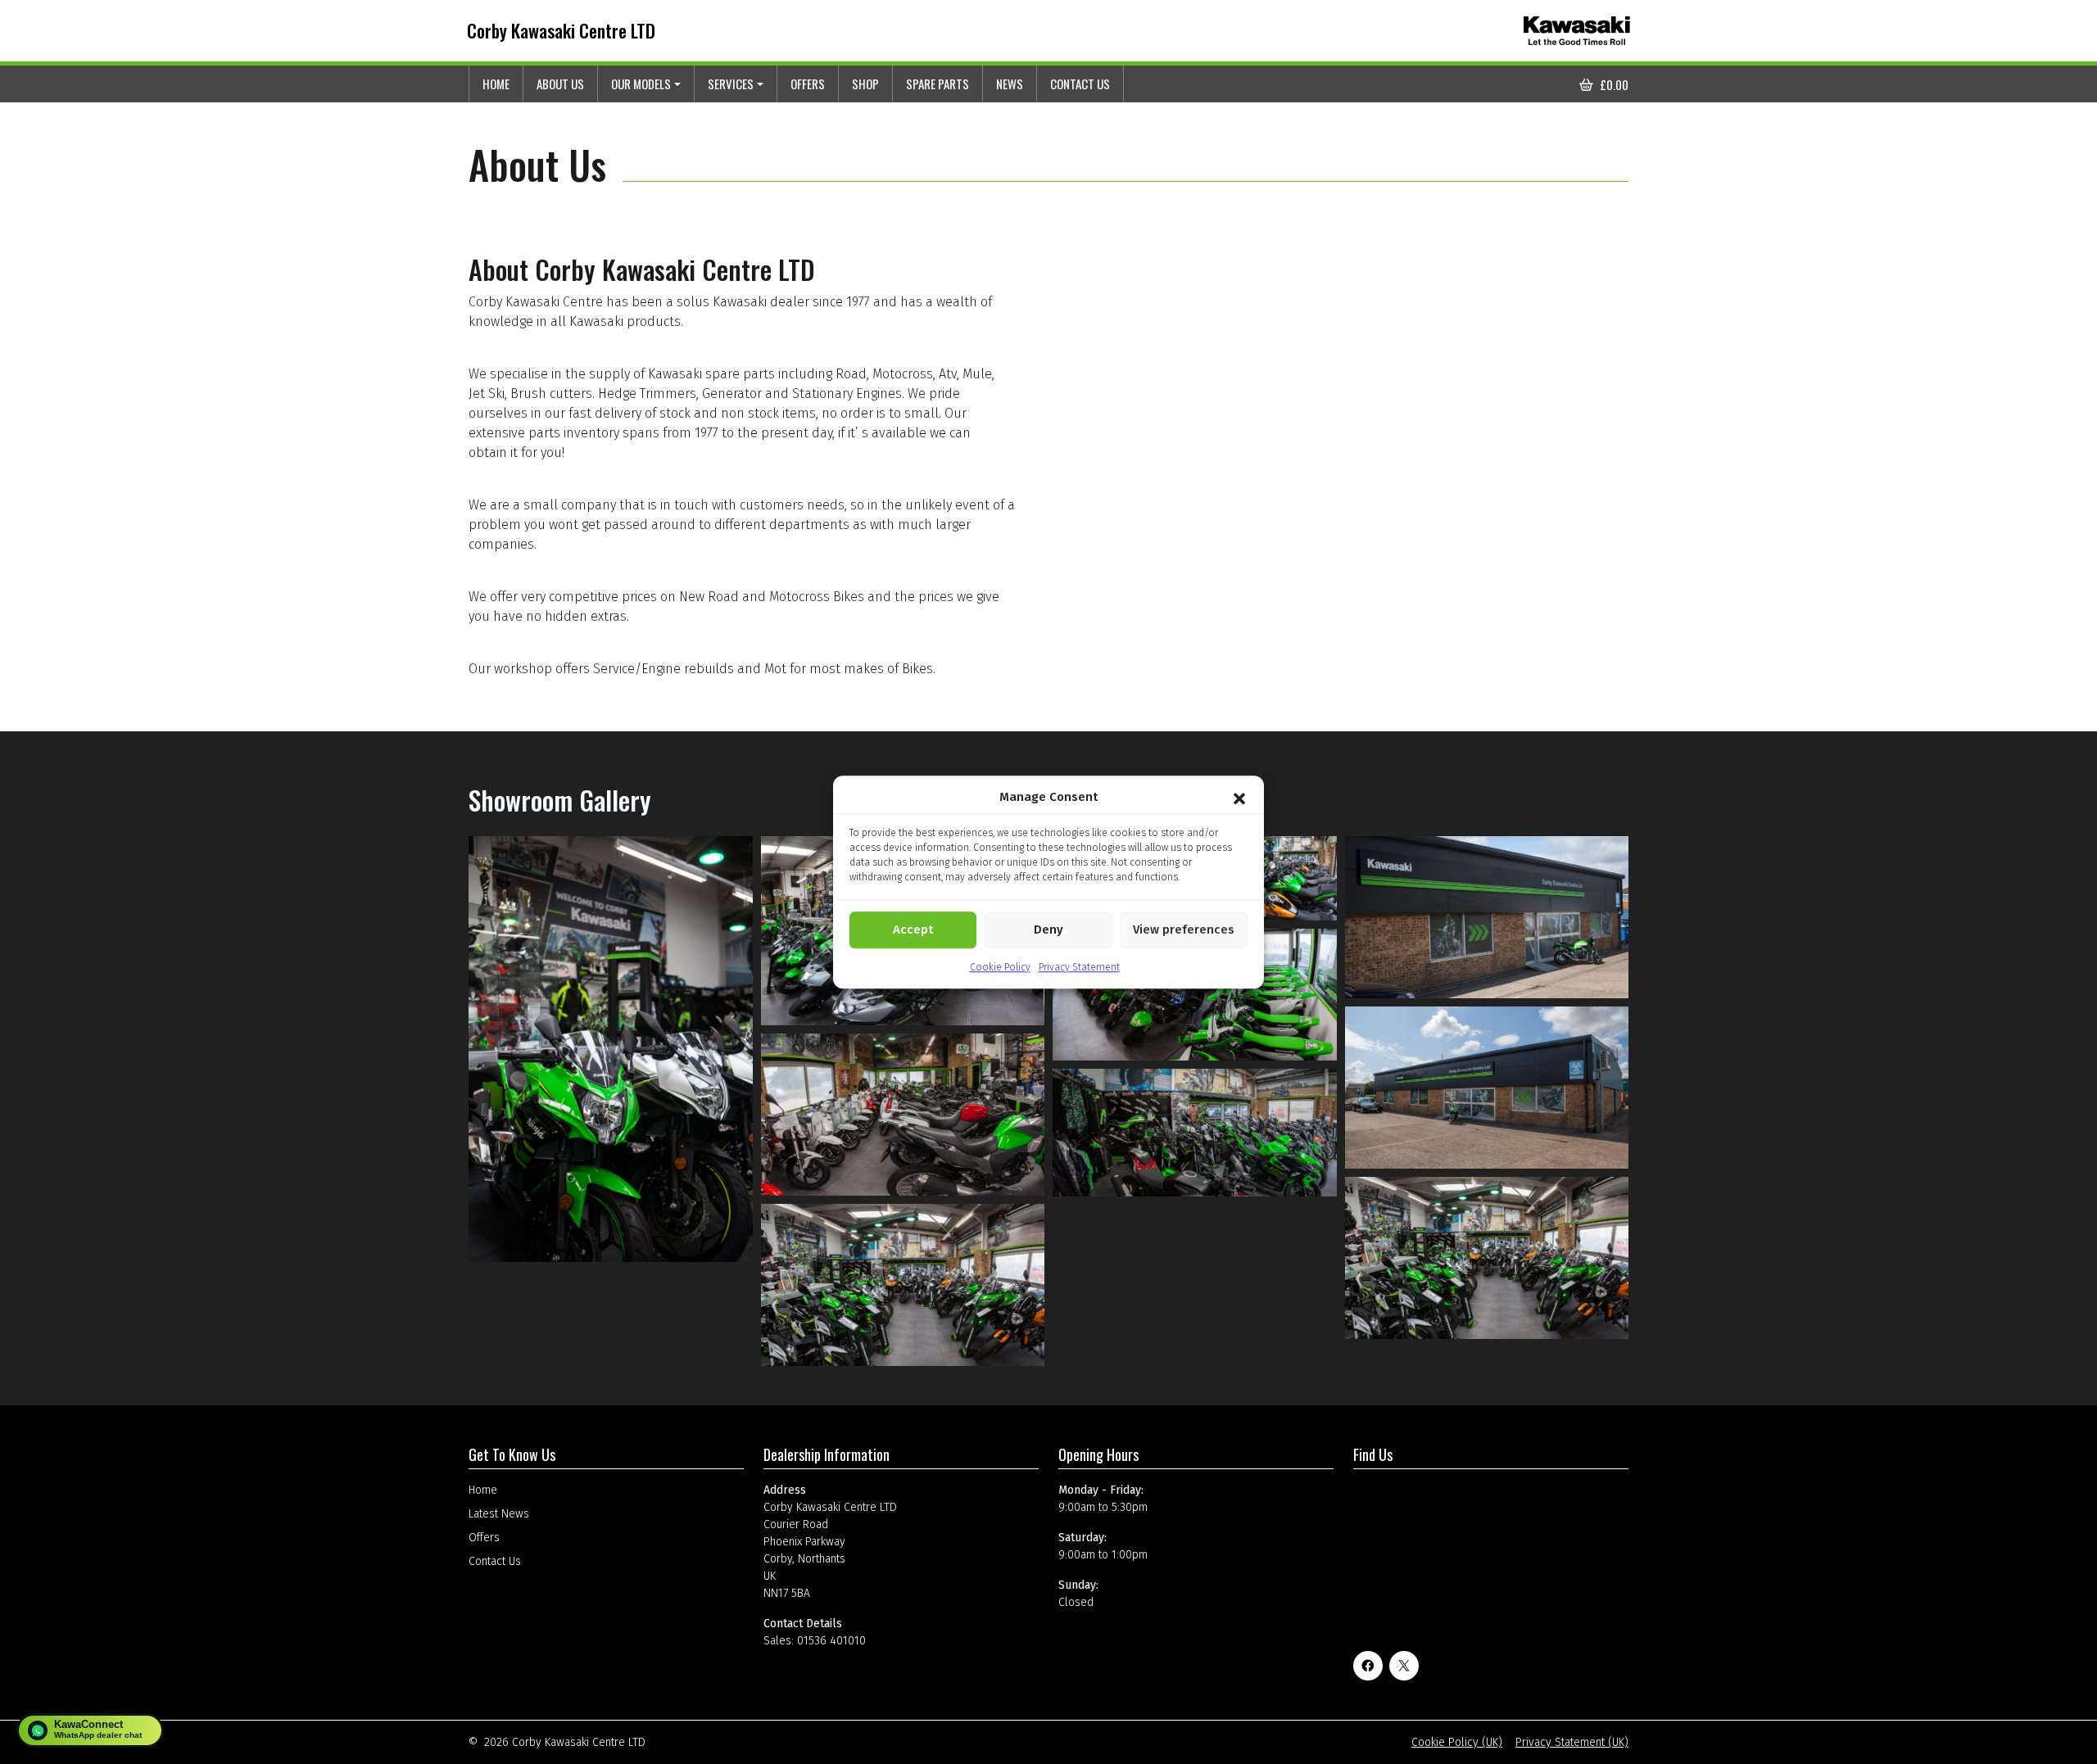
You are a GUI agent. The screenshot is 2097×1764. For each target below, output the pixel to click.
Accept (913, 929)
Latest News (499, 1514)
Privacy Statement (1079, 967)
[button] (1239, 798)
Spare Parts (938, 84)
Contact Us (1080, 84)
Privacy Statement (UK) (1572, 1742)
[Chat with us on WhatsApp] (90, 1730)
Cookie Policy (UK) (1457, 1742)
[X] (1404, 1666)
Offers (808, 84)
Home (496, 84)
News (1010, 84)
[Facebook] (1368, 1666)
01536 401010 (831, 1641)
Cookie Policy (1000, 967)
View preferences (1184, 929)
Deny (1048, 929)
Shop (865, 84)
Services (731, 84)
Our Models (641, 84)
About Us (560, 84)
